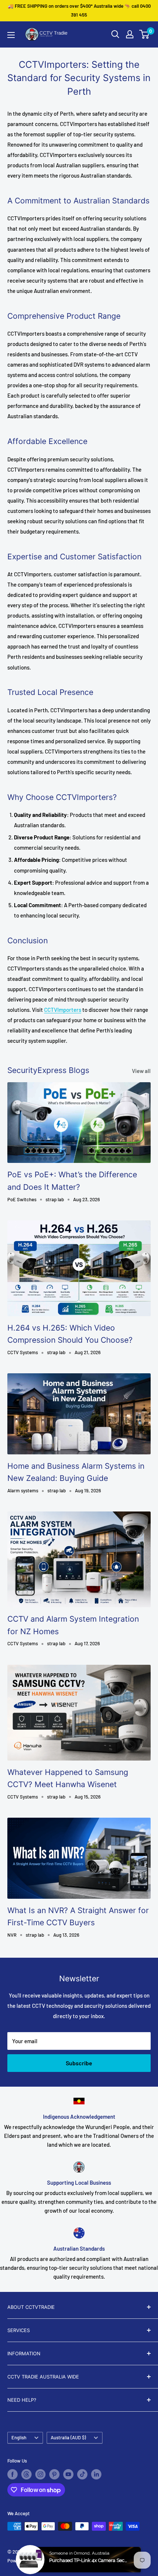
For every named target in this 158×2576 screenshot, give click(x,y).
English (19, 2437)
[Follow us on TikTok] (82, 2474)
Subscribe (79, 2063)
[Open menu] (11, 35)
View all (141, 1071)
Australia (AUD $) (68, 2437)
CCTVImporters (63, 1010)
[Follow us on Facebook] (12, 2474)
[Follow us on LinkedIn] (96, 2474)
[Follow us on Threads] (26, 2474)
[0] (145, 34)
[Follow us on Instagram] (40, 2474)
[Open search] (115, 34)
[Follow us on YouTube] (68, 2474)
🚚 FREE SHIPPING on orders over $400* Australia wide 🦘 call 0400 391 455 (79, 10)
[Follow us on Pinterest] (54, 2474)
